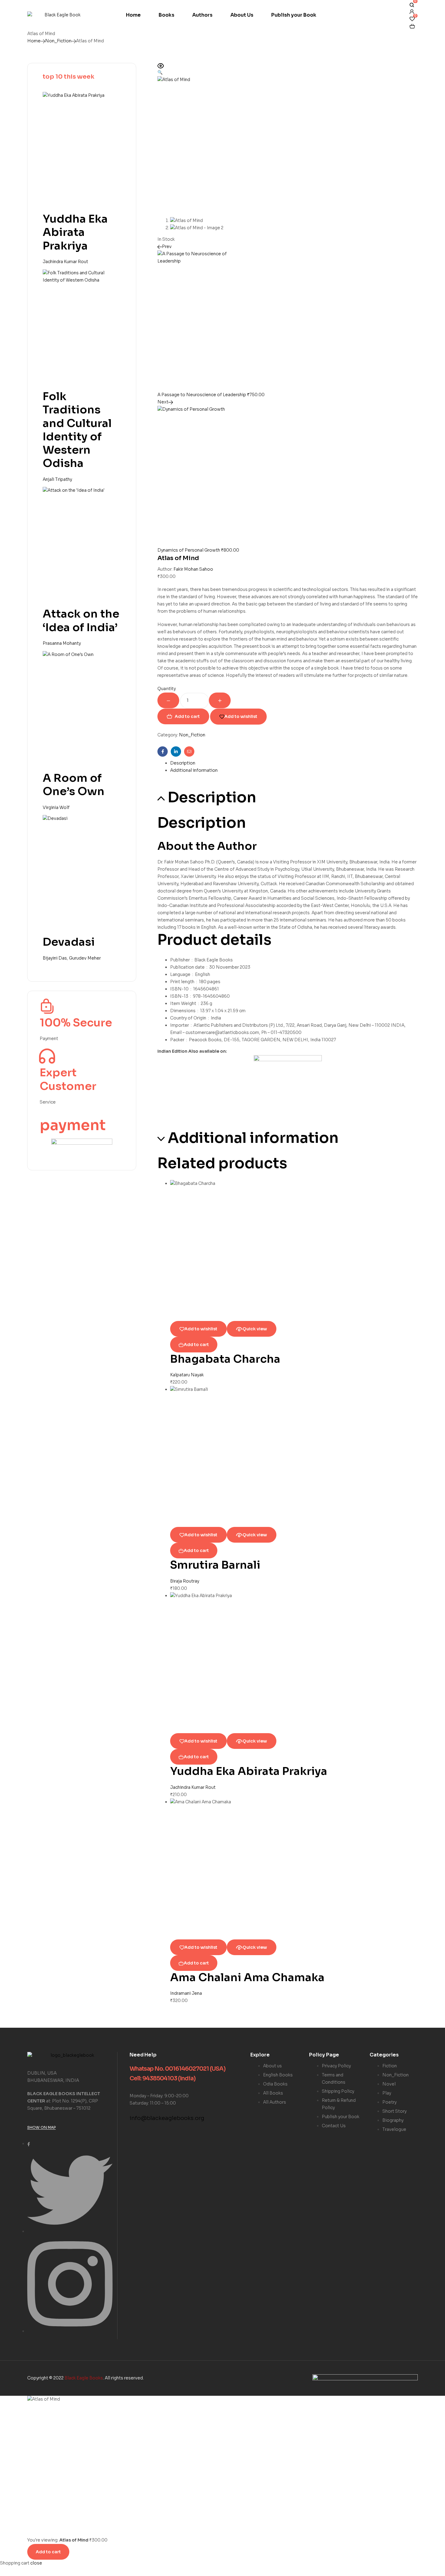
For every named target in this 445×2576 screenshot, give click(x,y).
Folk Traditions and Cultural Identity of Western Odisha (77, 430)
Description (183, 763)
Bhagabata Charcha (225, 1359)
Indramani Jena (186, 1993)
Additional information (194, 770)
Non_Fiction (58, 41)
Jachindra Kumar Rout (193, 1787)
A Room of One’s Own (74, 785)
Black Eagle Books (84, 2378)
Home (34, 41)
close (36, 2563)
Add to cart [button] (196, 1345)
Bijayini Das (55, 958)
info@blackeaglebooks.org (167, 2118)
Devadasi (69, 942)
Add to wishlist (241, 716)
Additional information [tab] (253, 1138)
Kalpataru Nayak (187, 1375)
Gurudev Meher (85, 958)
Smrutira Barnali (215, 1565)
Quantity (167, 689)
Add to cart (187, 716)
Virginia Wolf (56, 807)
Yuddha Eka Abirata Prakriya (249, 1771)
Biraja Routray (185, 1581)
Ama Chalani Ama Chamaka (247, 1977)
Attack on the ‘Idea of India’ (81, 620)
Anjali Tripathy (57, 479)
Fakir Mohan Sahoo (193, 569)
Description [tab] (212, 797)
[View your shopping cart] (412, 26)
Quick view (255, 1329)
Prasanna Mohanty (62, 643)
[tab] (294, 763)
